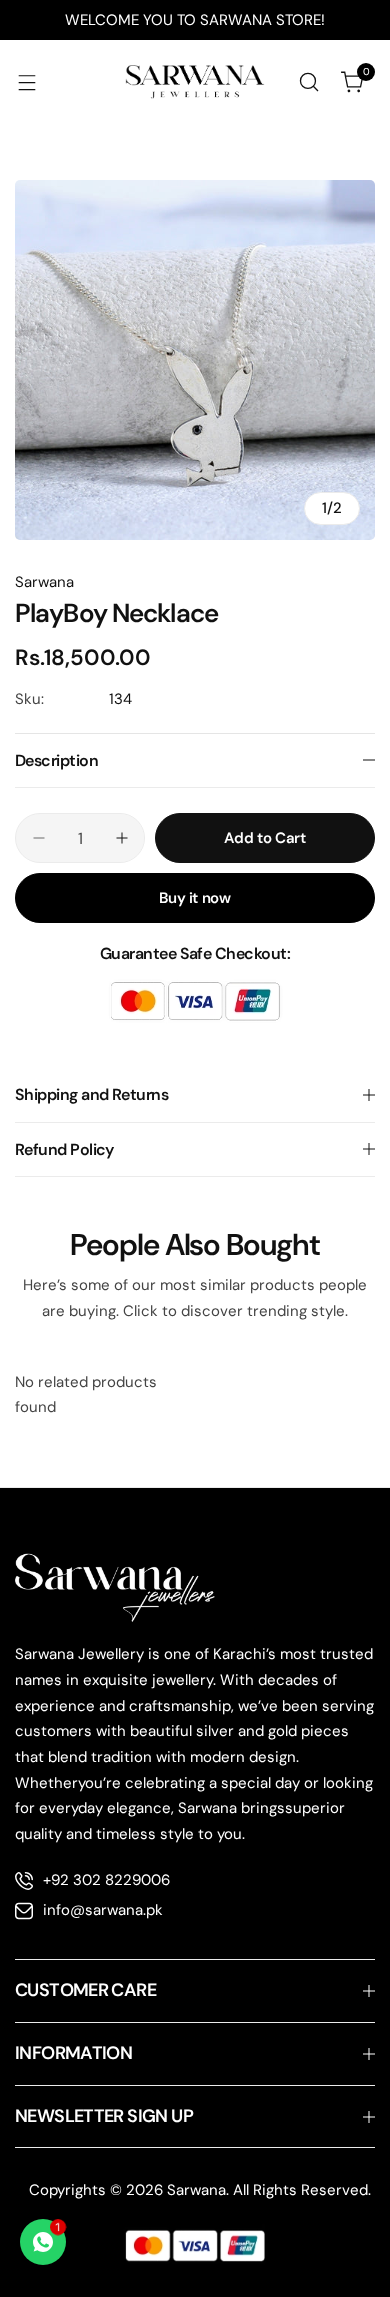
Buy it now (194, 898)
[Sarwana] (195, 82)
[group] (195, 360)
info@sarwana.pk (103, 1910)
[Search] (309, 82)
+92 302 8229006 (106, 1880)
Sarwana (44, 582)
